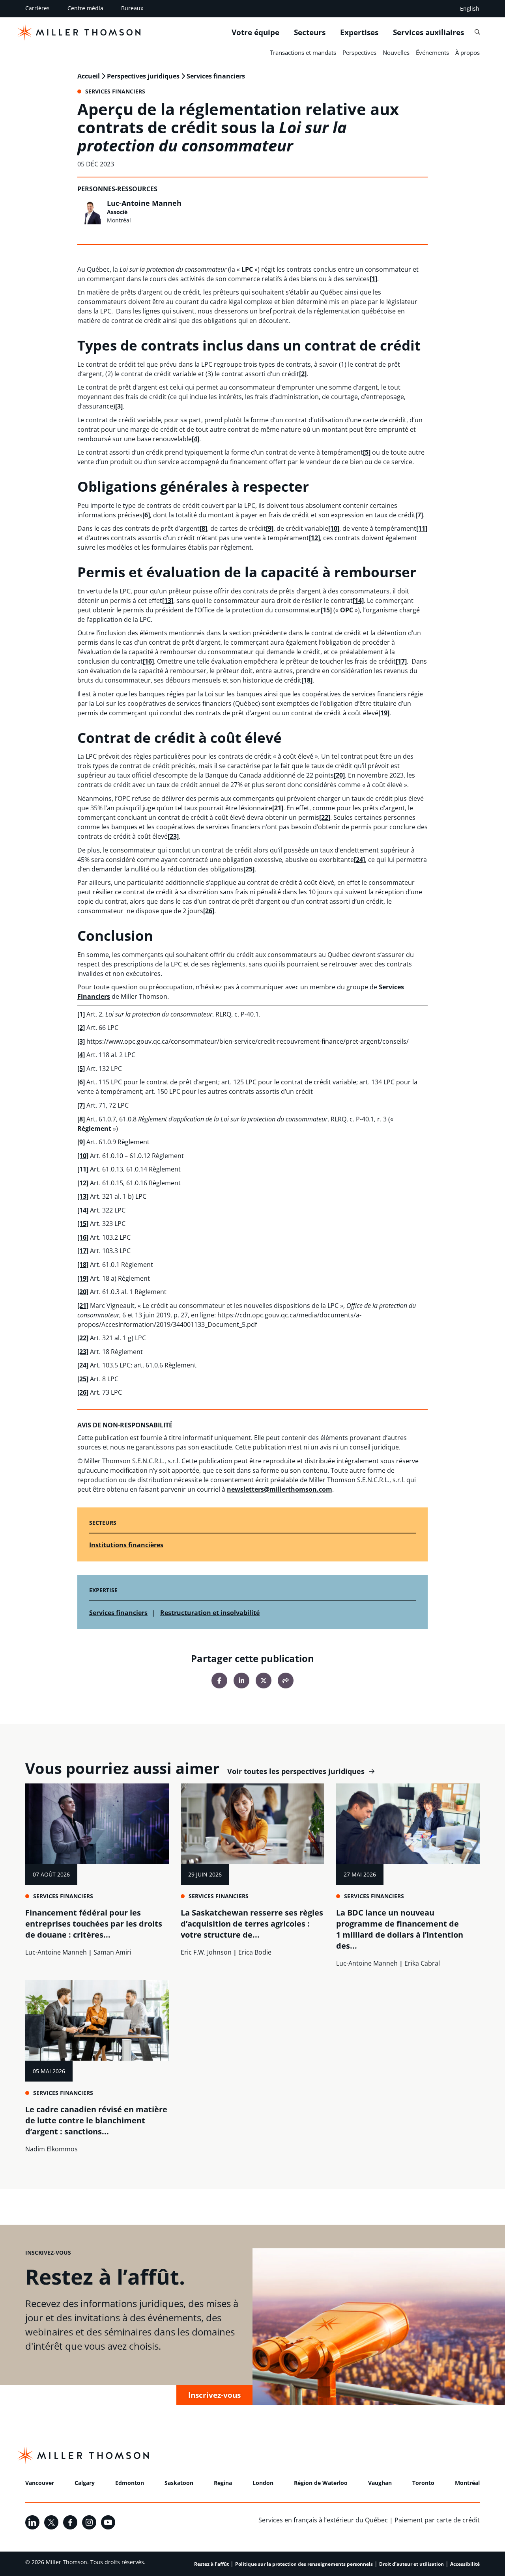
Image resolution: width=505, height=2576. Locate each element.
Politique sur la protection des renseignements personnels (304, 2564)
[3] (119, 406)
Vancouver (40, 2483)
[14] (358, 601)
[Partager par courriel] (286, 1681)
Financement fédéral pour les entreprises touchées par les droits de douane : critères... (94, 1924)
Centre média (85, 8)
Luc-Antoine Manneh (144, 203)
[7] (419, 515)
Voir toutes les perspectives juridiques (296, 1771)
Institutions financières (126, 1545)
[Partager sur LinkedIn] (241, 1681)
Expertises (359, 32)
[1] (373, 279)
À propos (468, 52)
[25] (249, 869)
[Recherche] (477, 32)
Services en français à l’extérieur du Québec (323, 2520)
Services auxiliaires (428, 32)
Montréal (467, 2483)
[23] (173, 836)
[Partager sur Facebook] (219, 1681)
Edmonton (130, 2483)
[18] (307, 680)
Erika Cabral (422, 1963)
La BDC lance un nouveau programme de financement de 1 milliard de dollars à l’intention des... (400, 1929)
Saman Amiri (112, 1952)
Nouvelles (396, 52)
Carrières (37, 8)
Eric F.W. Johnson (206, 1952)
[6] (146, 515)
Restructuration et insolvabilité (210, 1613)
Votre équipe (255, 32)
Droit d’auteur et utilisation (411, 2564)
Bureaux (132, 8)
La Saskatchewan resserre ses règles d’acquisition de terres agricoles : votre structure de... (252, 1924)
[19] (384, 713)
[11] (422, 528)
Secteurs (310, 32)
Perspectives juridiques (143, 76)
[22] (325, 817)
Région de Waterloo (321, 2483)
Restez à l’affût (211, 2564)
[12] (314, 538)
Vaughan (380, 2483)
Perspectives (359, 52)
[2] (303, 374)
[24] (359, 860)
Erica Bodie (255, 1952)
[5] (367, 452)
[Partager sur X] (264, 1681)
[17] (401, 661)
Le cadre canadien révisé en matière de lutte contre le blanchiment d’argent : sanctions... (96, 2120)
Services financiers (216, 76)
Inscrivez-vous (214, 2395)
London (263, 2483)
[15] (326, 610)
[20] (339, 775)
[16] (148, 661)
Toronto (423, 2483)
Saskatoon (179, 2483)
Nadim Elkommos (51, 2149)
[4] (195, 439)
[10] (334, 528)
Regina (223, 2483)
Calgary (85, 2483)
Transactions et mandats (303, 52)
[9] (270, 528)
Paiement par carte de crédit (437, 2520)
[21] (278, 808)
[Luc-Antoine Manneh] (90, 212)
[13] (168, 601)
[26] (209, 911)
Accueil (89, 76)
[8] (203, 528)
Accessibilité (465, 2564)
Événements (432, 52)
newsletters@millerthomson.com (280, 1489)
